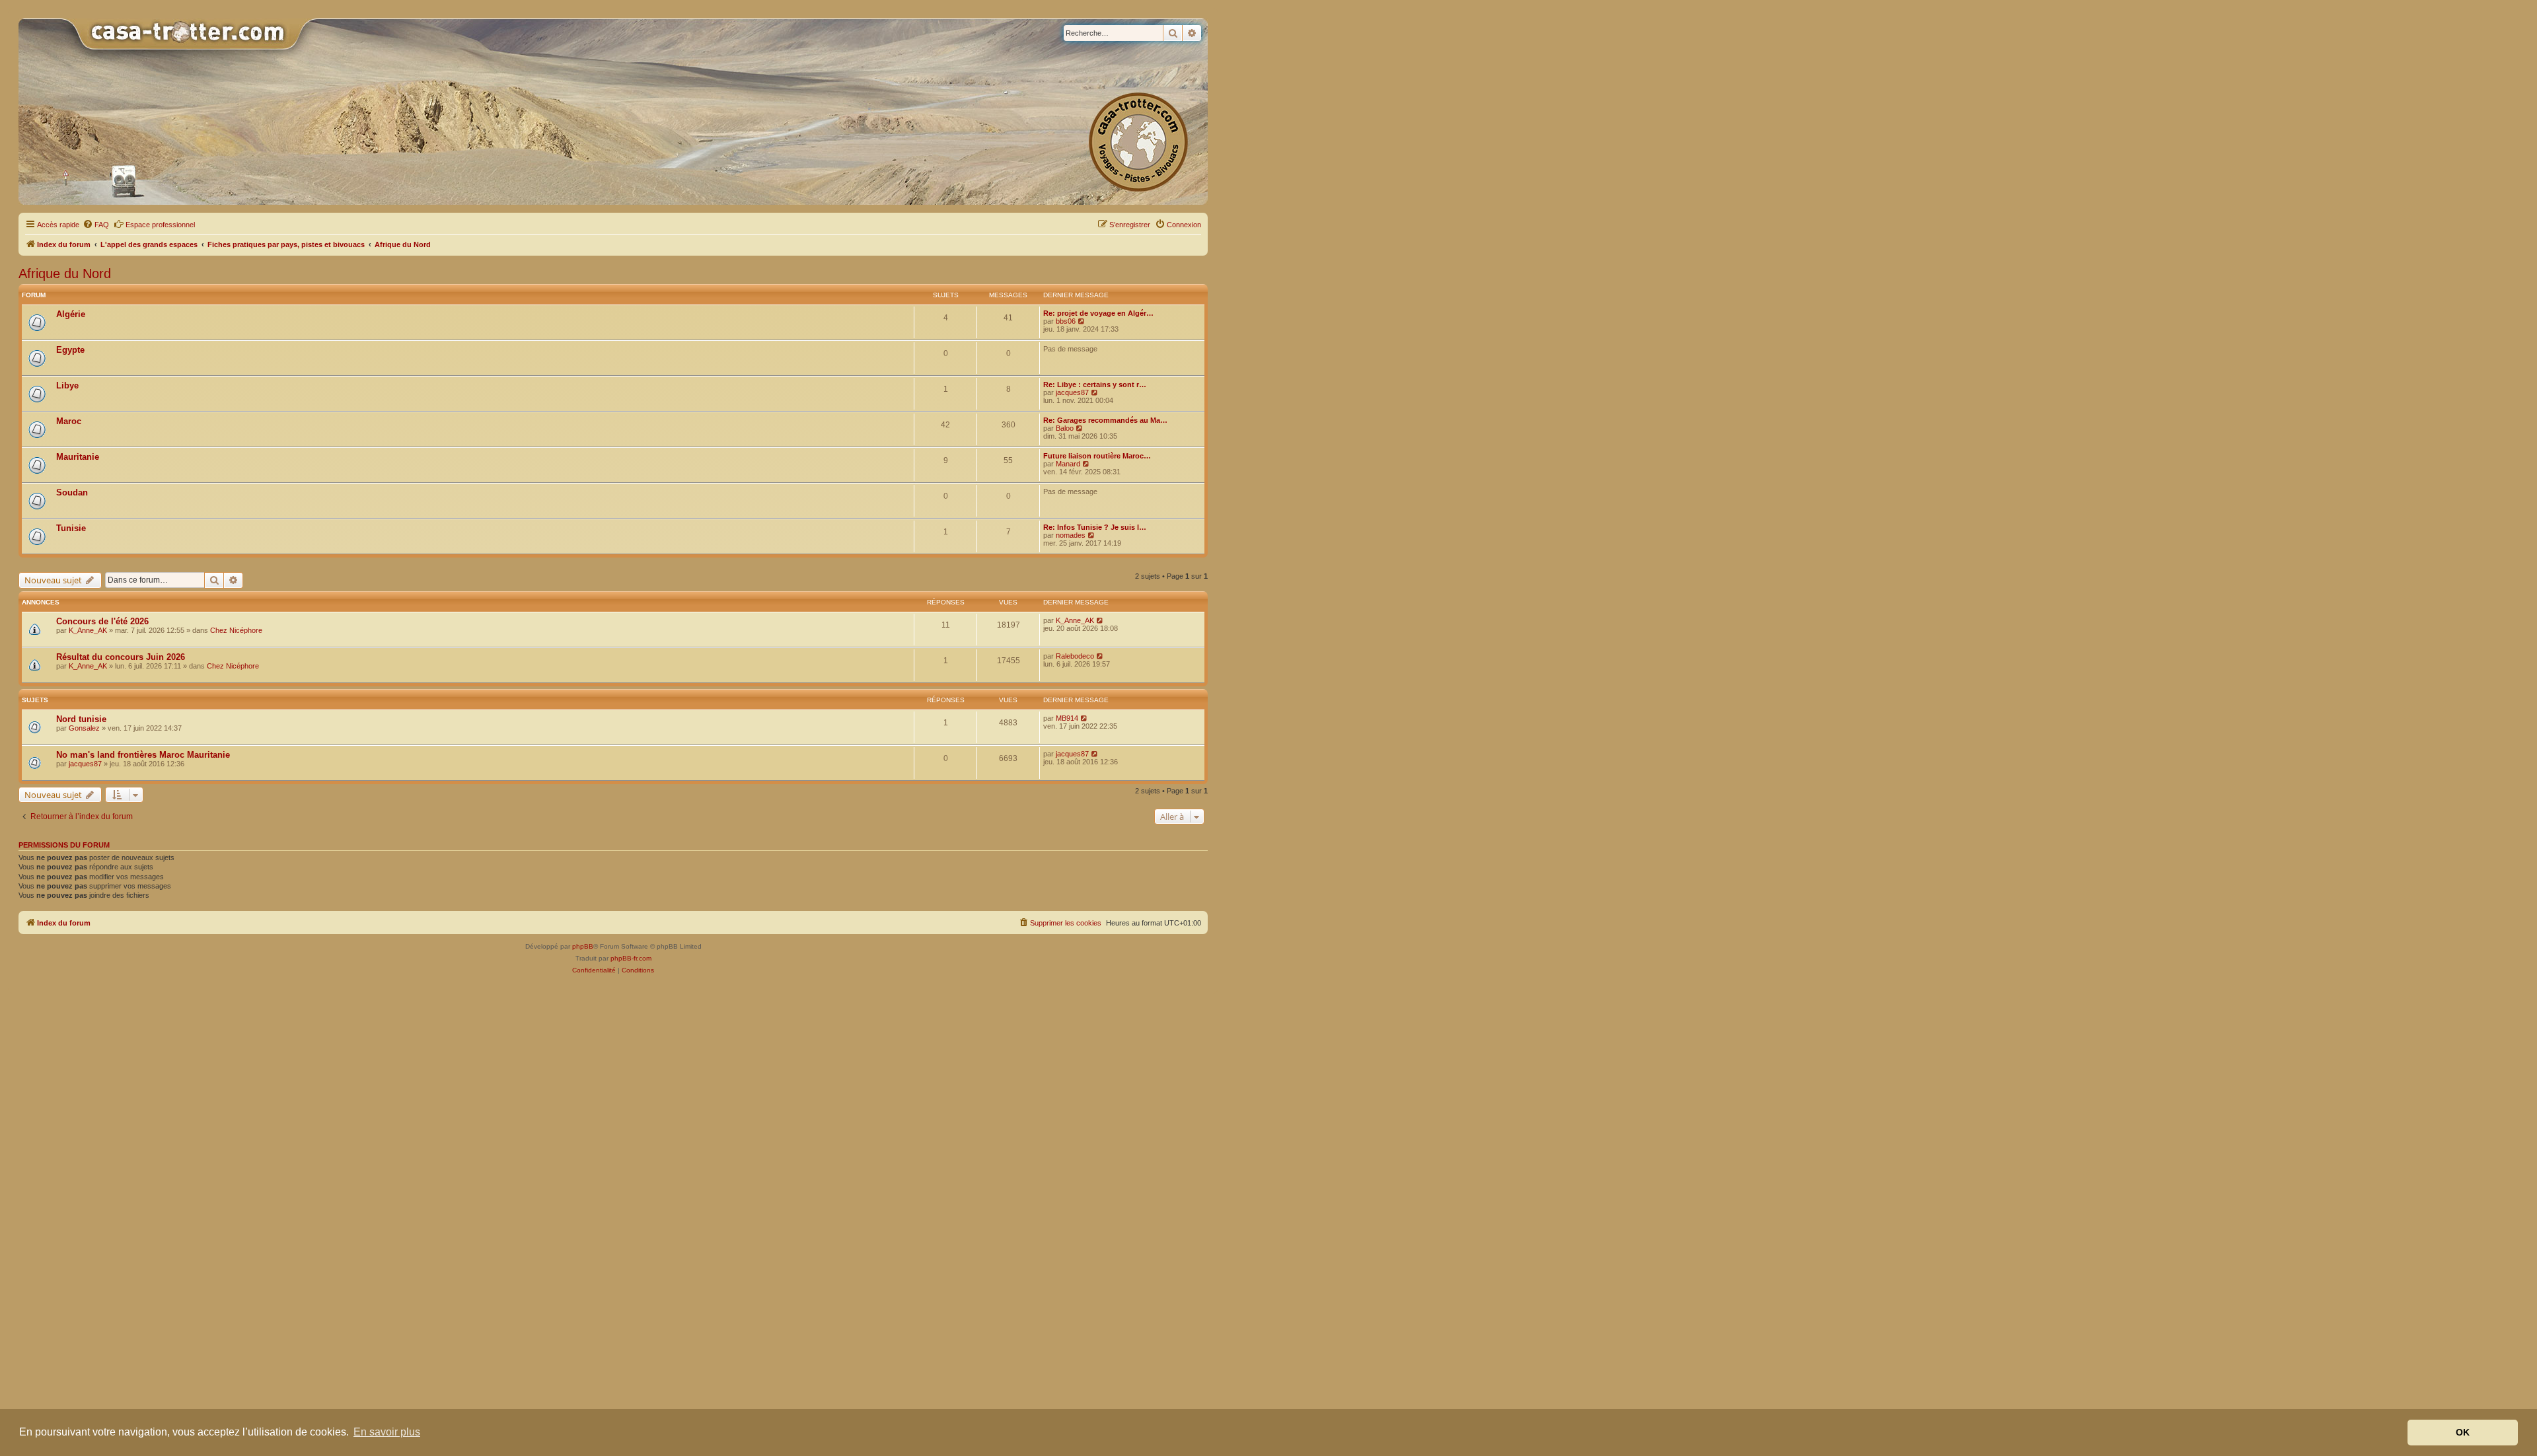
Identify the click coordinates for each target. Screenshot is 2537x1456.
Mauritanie (78, 457)
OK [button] (2463, 1432)
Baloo (1065, 428)
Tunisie (71, 528)
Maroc (69, 421)
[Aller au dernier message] (1100, 620)
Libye (67, 385)
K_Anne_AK (88, 630)
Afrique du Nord (65, 273)
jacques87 (1072, 392)
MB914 (1067, 718)
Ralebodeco (1075, 656)
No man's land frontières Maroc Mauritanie (143, 755)
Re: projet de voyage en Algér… (1098, 313)
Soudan (72, 492)
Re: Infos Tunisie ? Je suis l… (1095, 527)
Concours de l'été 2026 (102, 621)
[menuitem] (96, 225)
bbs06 (1066, 321)
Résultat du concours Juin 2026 (121, 657)
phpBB (583, 946)
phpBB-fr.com (631, 958)
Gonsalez (84, 728)
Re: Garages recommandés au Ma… (1105, 420)
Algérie (71, 314)
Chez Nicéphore (236, 630)
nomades (1071, 535)
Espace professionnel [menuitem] (160, 225)
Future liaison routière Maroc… (1097, 456)
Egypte (70, 350)
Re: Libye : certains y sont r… (1095, 384)
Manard (1068, 464)
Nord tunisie (81, 719)
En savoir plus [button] (387, 1432)
